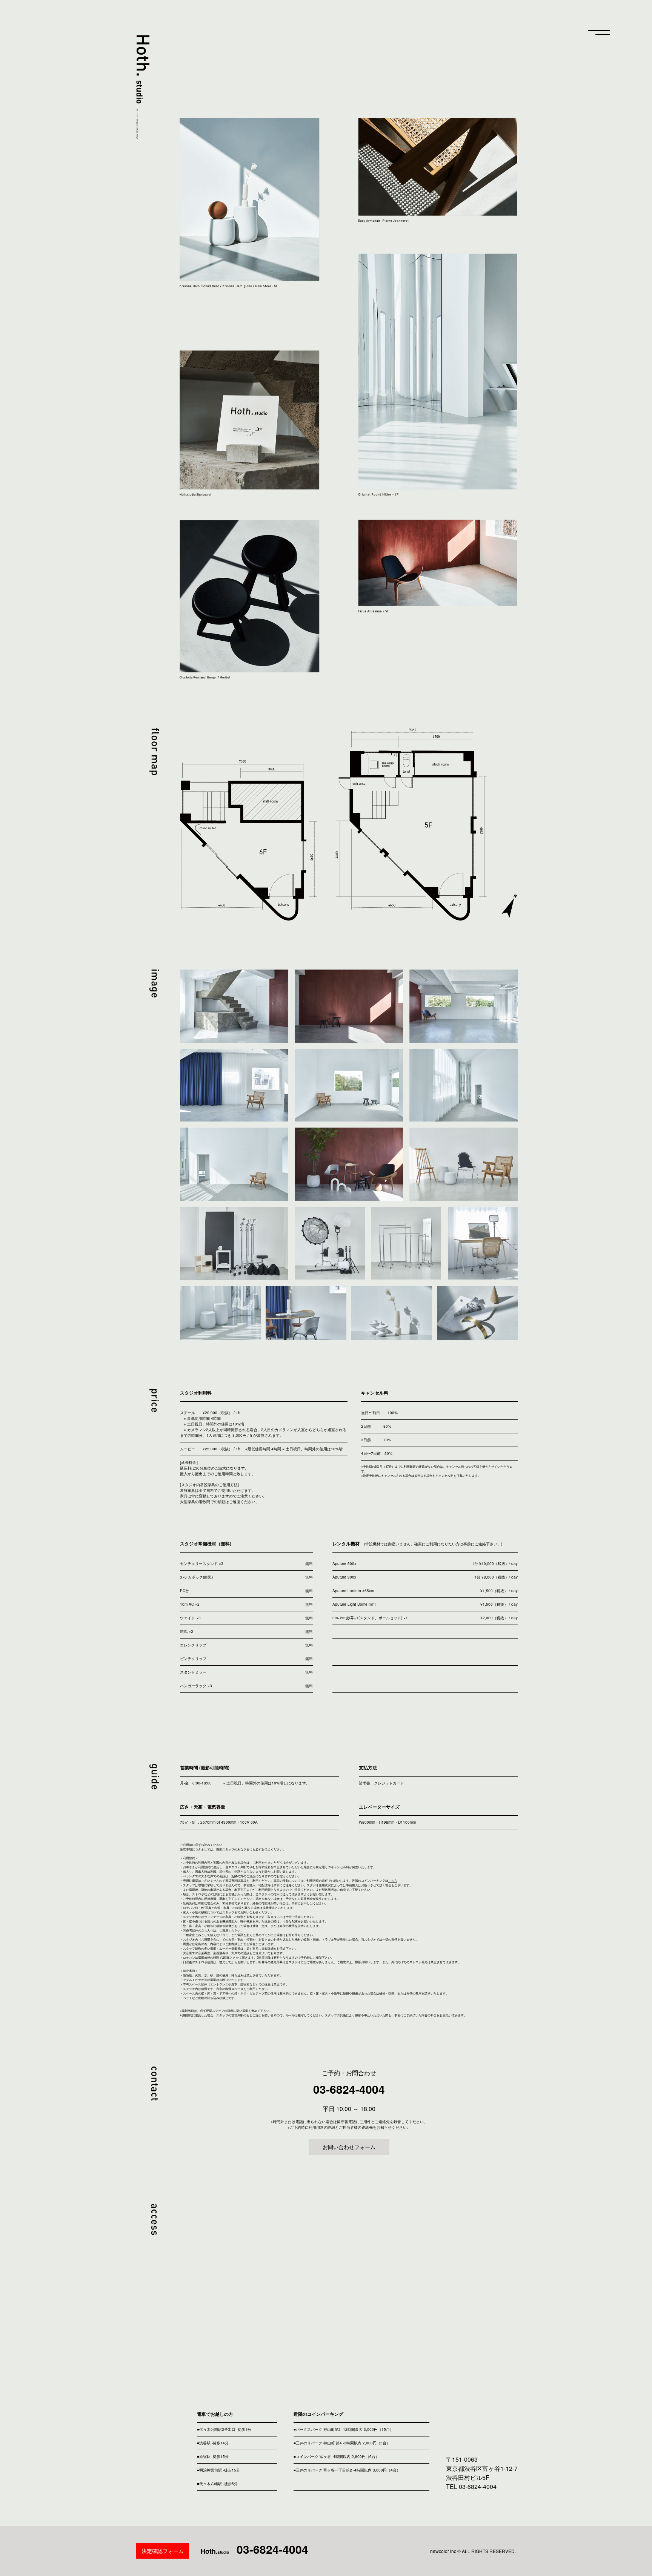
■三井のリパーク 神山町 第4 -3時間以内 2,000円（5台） (342, 2443)
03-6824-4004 (349, 2089)
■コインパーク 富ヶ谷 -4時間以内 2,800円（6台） (336, 2456)
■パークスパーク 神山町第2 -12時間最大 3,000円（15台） (344, 2429)
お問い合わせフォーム (349, 2147)
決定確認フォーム (163, 2551)
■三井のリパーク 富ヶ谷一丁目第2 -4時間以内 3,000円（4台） (347, 2470)
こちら (393, 1880)
